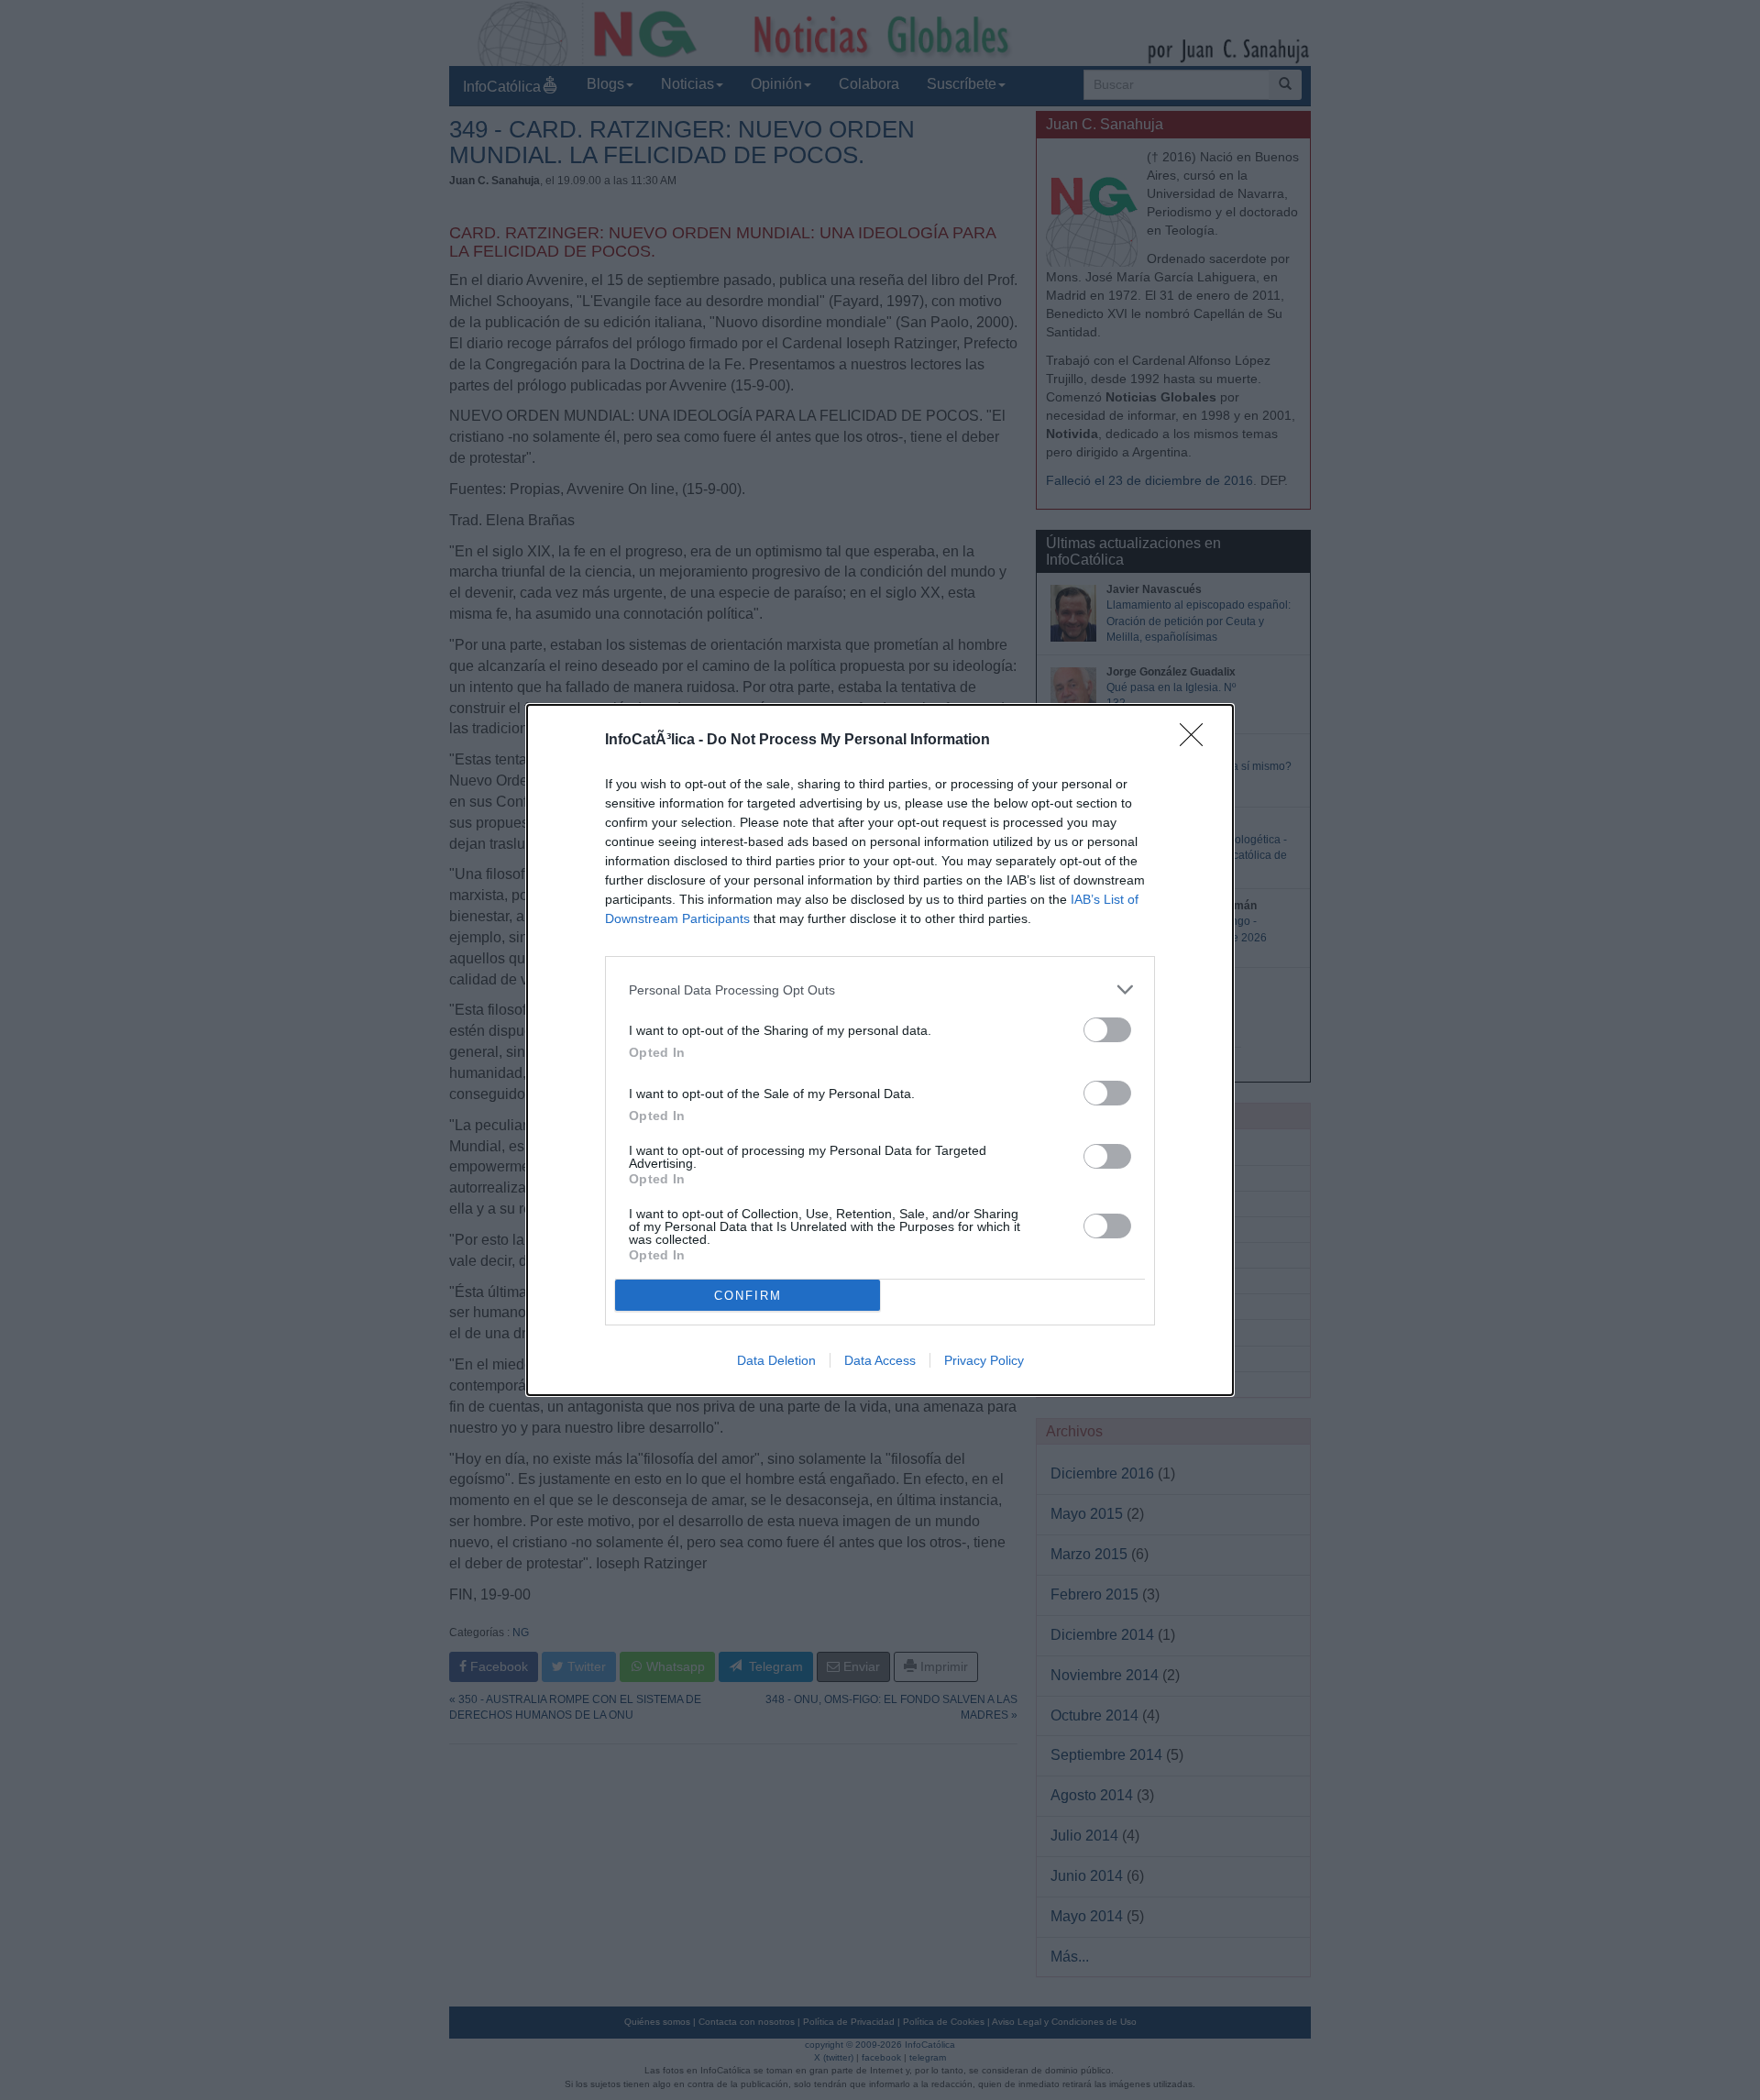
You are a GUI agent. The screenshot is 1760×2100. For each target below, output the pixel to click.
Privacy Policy (984, 1360)
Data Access (880, 1360)
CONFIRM (748, 1296)
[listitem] (880, 990)
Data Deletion (776, 1360)
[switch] (1107, 1030)
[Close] (1197, 741)
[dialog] (880, 1050)
